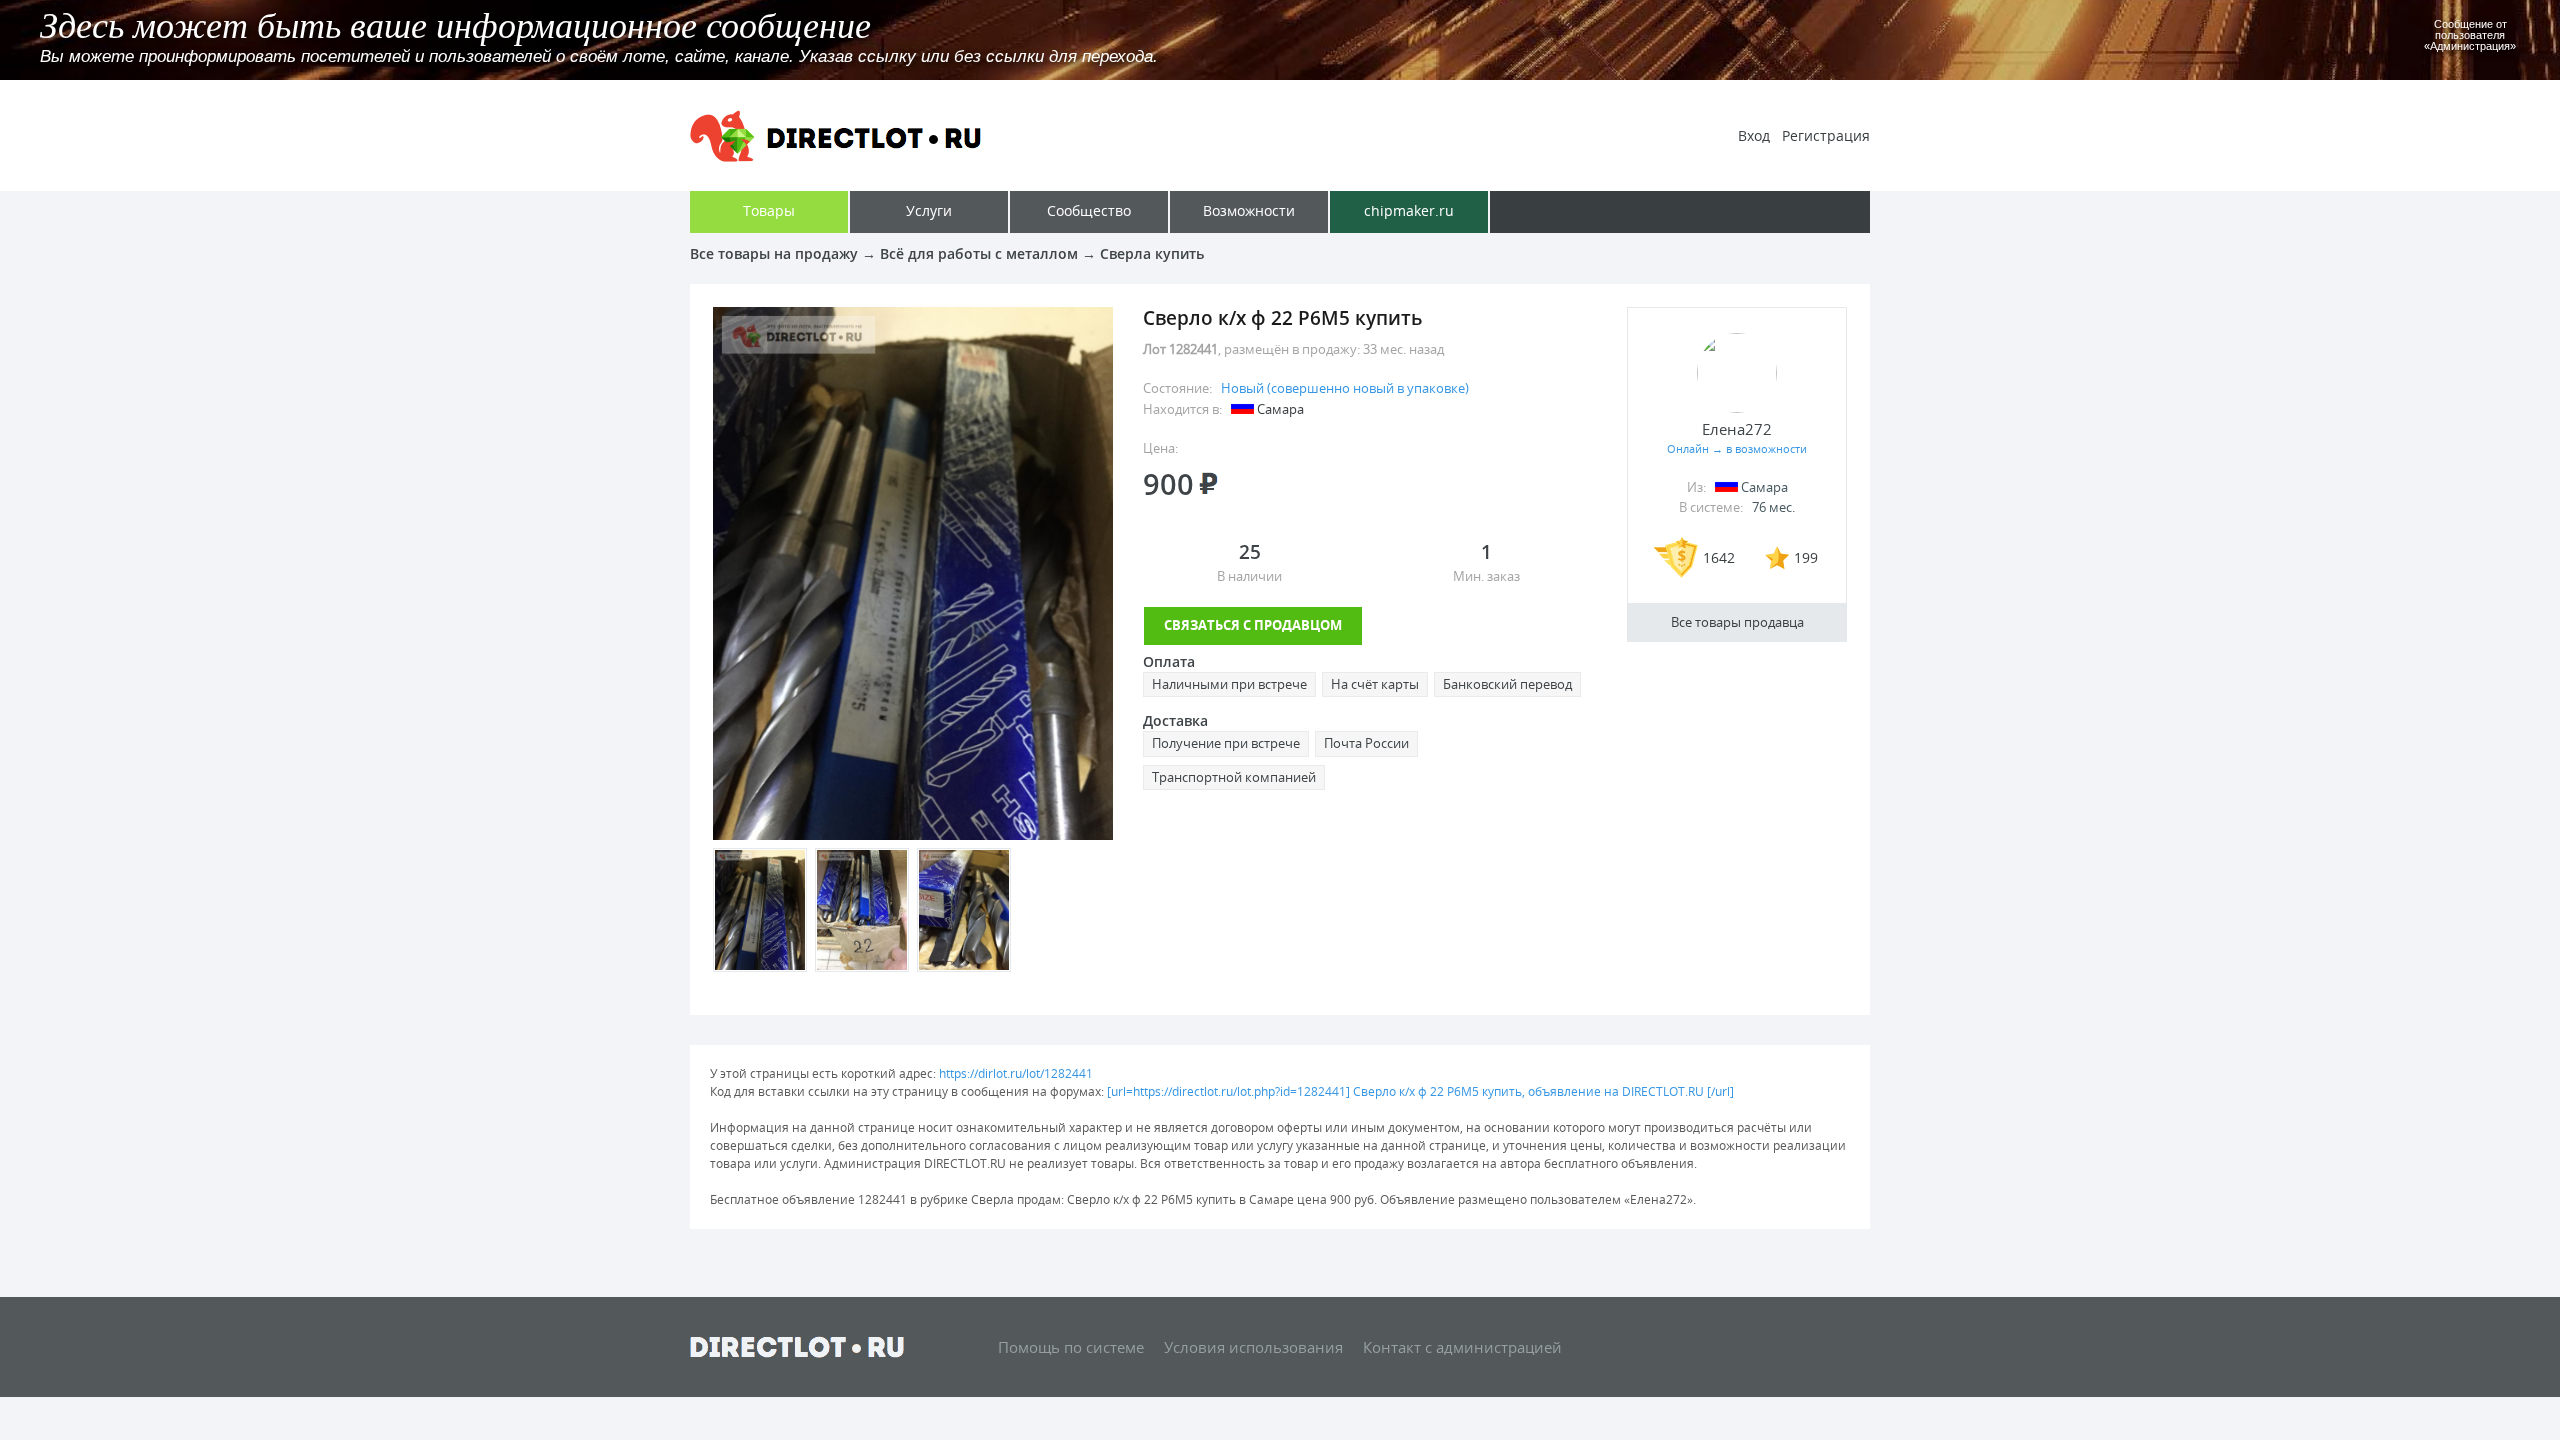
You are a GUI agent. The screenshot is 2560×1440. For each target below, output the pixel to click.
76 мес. (1773, 507)
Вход (1754, 135)
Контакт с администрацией (1462, 1347)
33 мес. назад (1403, 349)
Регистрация (1826, 135)
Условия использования (1253, 1347)
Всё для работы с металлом (979, 253)
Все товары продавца (1737, 622)
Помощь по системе (1071, 1347)
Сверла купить (1152, 253)
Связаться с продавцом (1253, 625)
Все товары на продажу (774, 253)
